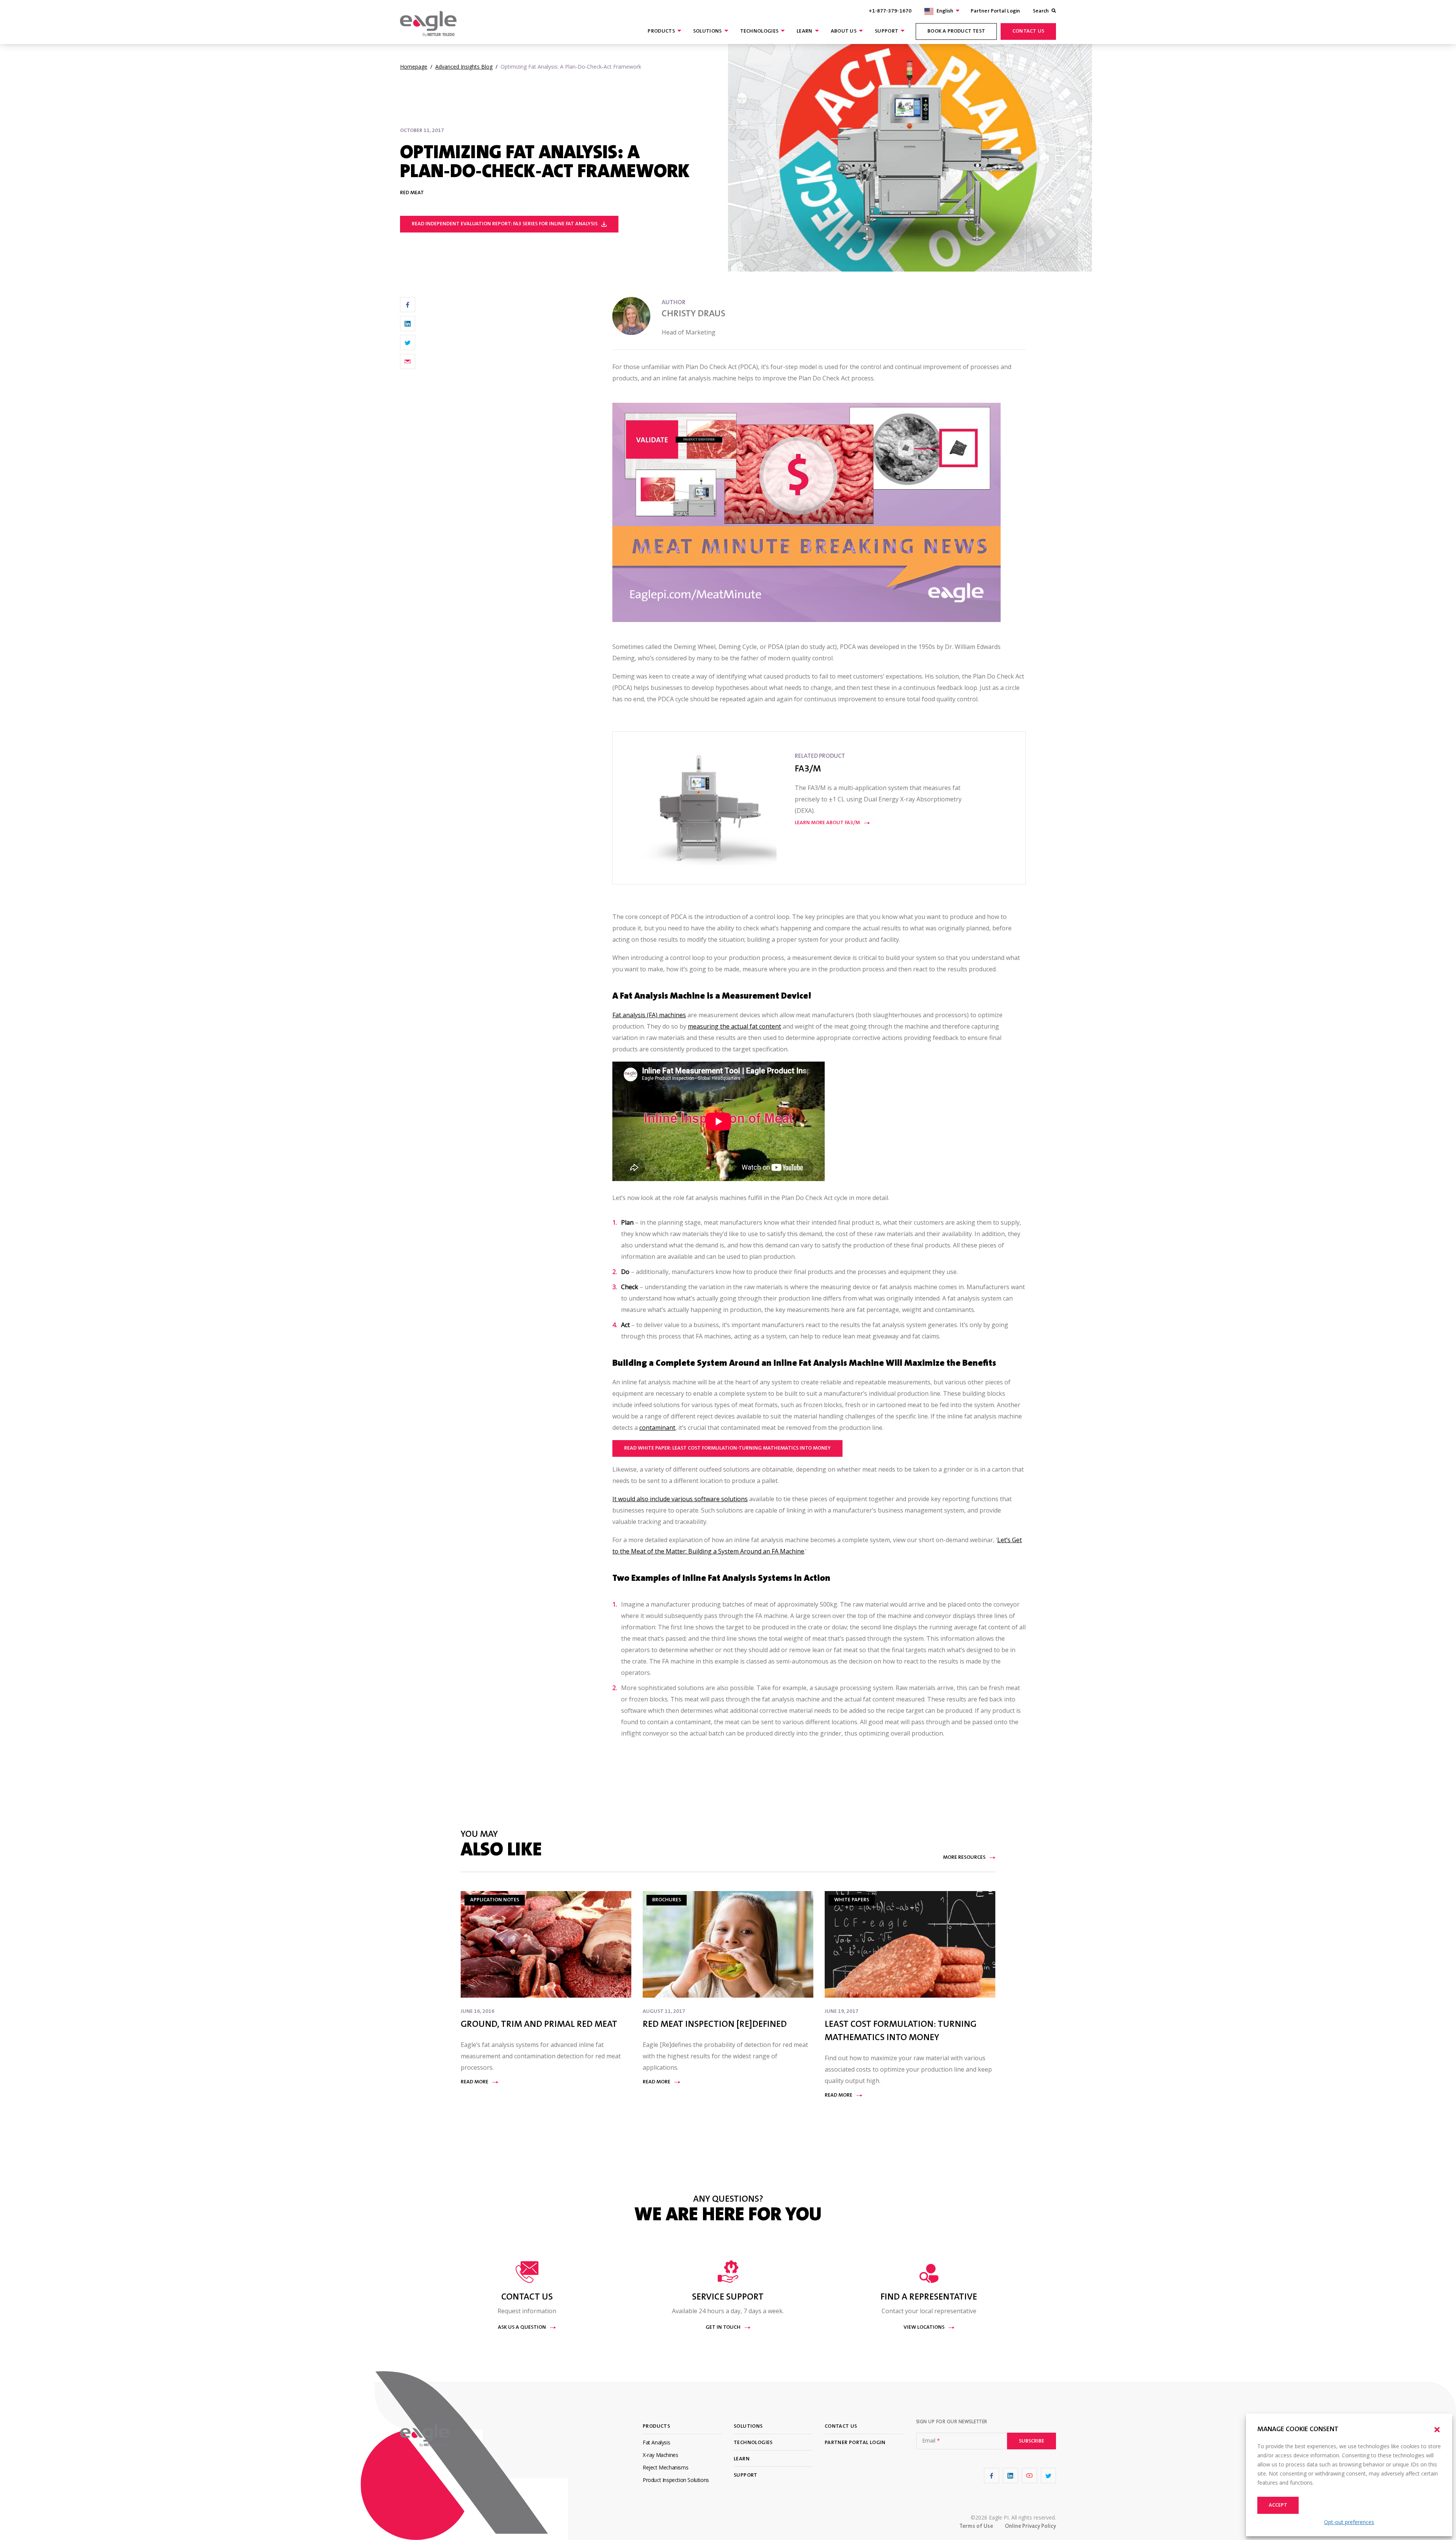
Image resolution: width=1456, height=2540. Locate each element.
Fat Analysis (656, 2442)
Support (886, 31)
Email (931, 2441)
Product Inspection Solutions (676, 2480)
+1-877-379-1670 (890, 11)
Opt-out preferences (1349, 2522)
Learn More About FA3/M (827, 823)
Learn (805, 31)
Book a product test (956, 31)
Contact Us (1028, 31)
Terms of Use (976, 2527)
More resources (964, 1858)
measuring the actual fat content (734, 1026)
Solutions (708, 31)
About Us (844, 31)
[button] (1437, 2430)
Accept (1278, 2505)
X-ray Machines (660, 2455)
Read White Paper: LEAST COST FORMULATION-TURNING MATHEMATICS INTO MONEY (727, 1448)
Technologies (759, 31)
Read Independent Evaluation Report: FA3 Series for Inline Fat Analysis (505, 224)
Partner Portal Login (995, 11)
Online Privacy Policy (1030, 2527)
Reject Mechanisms (665, 2467)
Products (661, 31)
